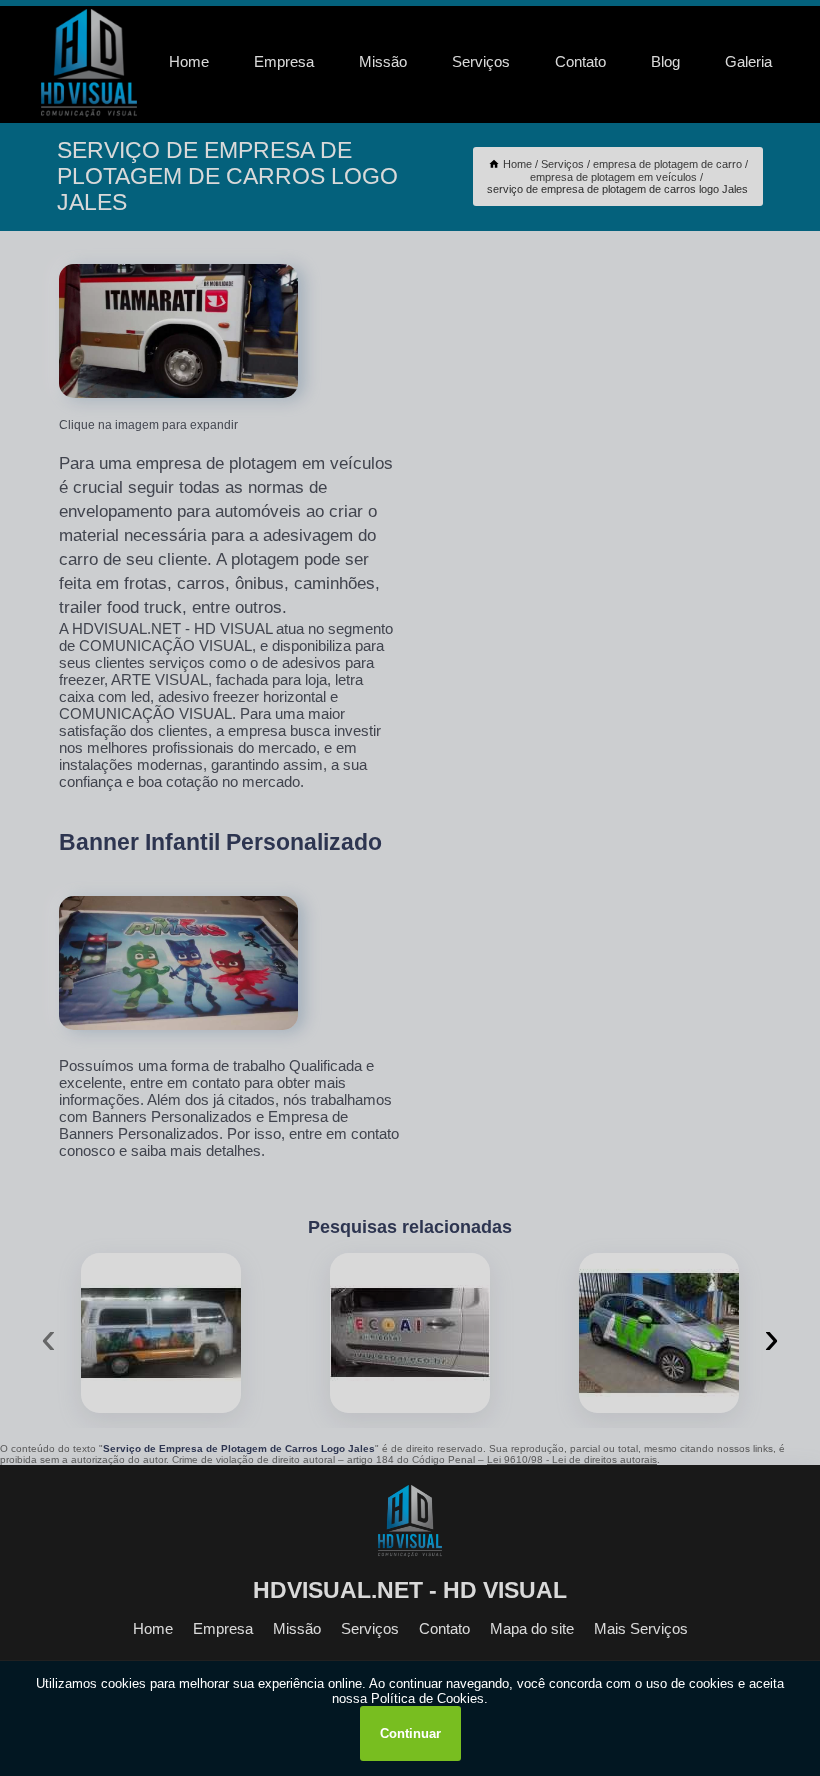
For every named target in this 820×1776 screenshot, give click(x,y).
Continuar (410, 1733)
